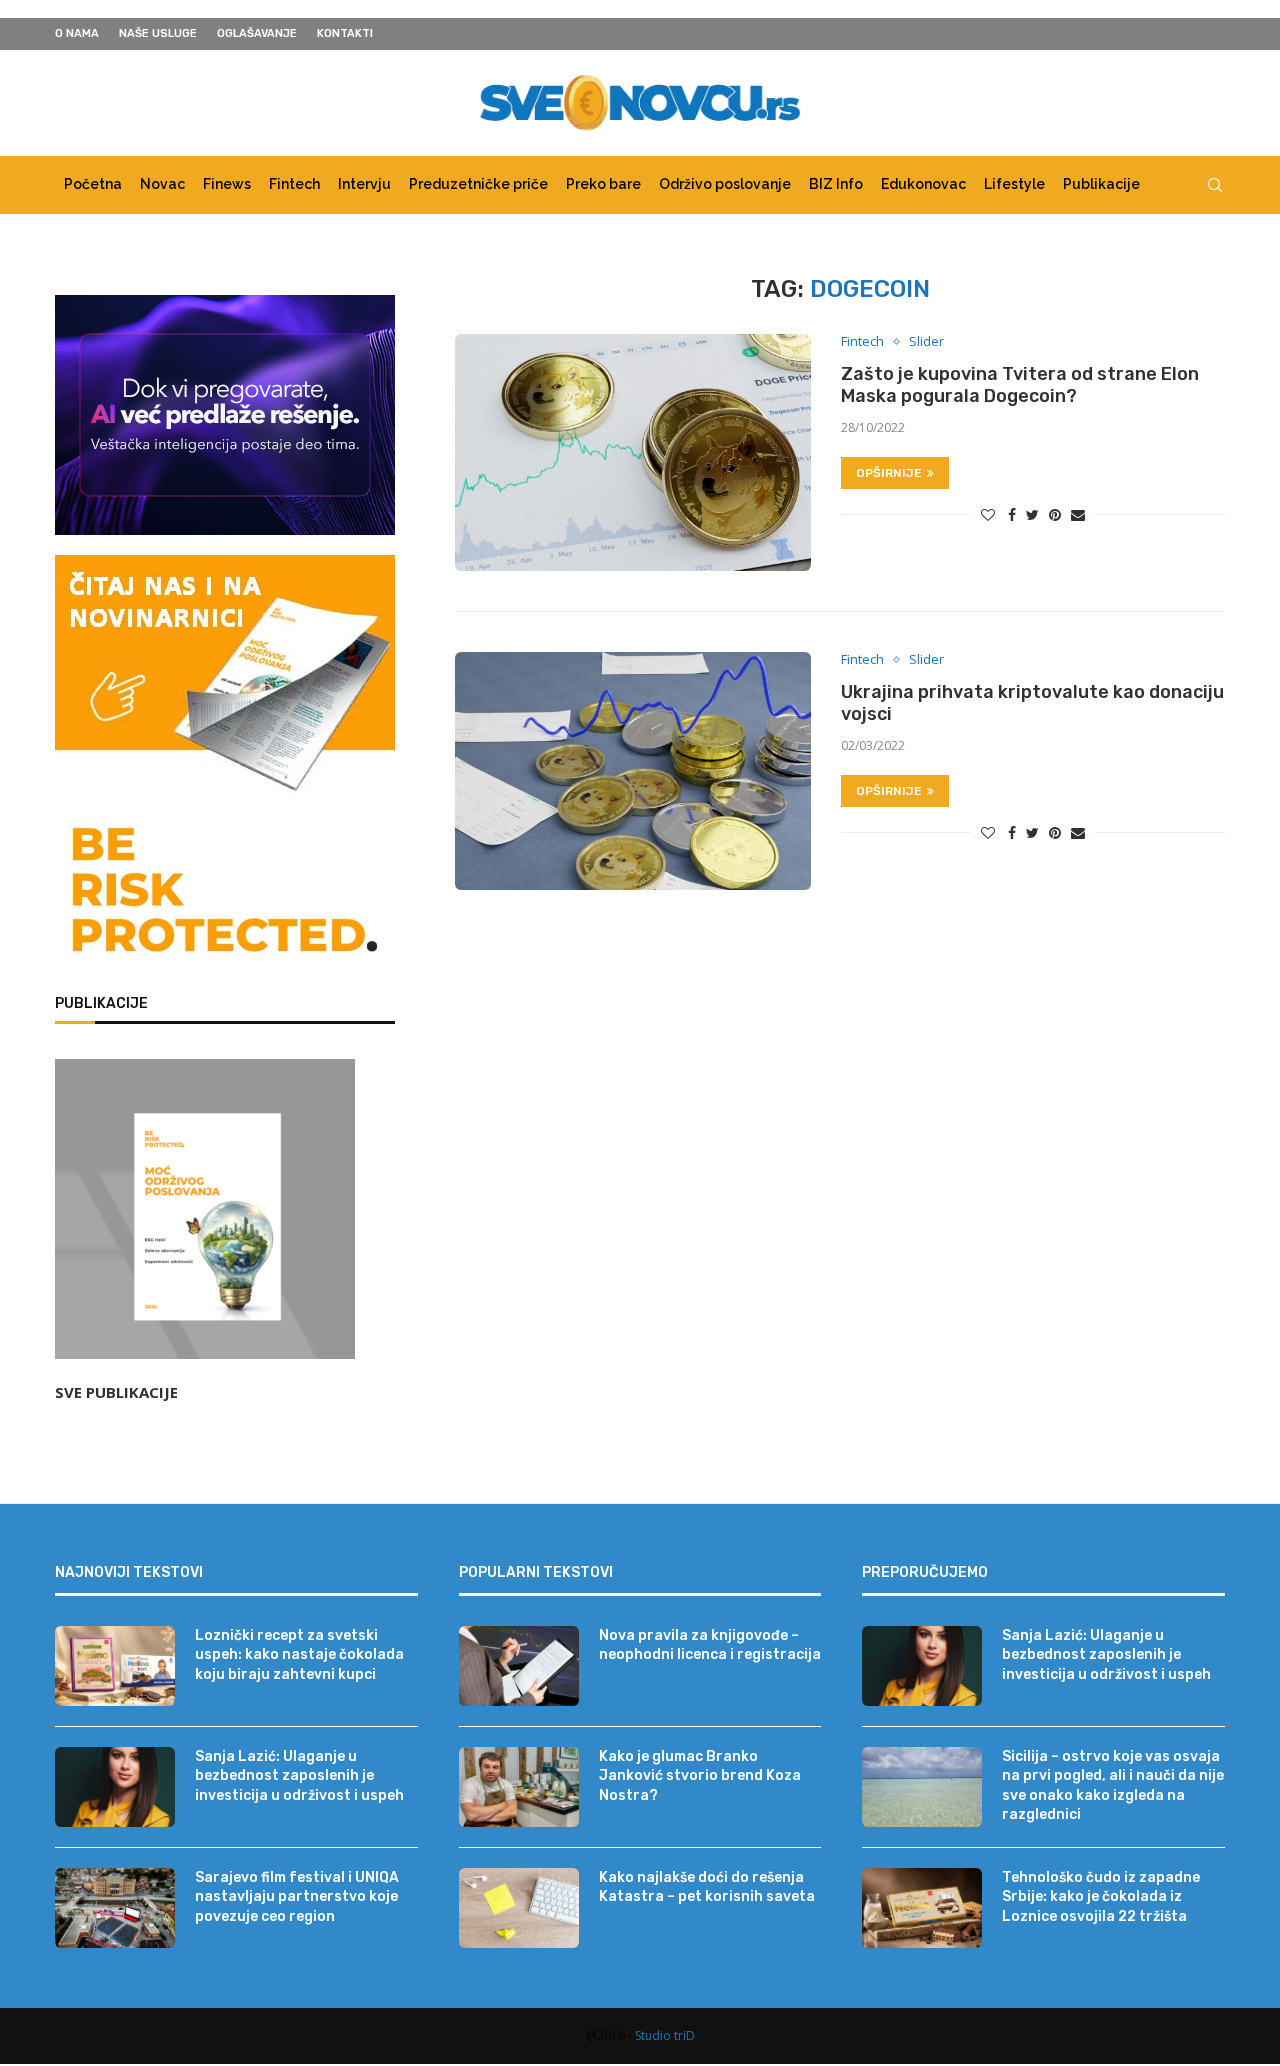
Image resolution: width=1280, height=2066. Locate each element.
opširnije (889, 473)
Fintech (294, 184)
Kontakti (345, 33)
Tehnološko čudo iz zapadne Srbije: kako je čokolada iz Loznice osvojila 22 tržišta (1101, 1897)
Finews (227, 184)
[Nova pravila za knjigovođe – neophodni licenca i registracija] (519, 1666)
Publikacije (1101, 184)
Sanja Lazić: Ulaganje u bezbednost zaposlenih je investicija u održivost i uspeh (299, 1776)
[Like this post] (988, 514)
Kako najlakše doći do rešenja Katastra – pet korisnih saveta (707, 1887)
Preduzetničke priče (478, 184)
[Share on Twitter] (1032, 514)
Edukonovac (923, 184)
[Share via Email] (1078, 514)
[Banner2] (225, 415)
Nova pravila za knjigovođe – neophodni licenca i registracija (710, 1645)
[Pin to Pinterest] (1055, 514)
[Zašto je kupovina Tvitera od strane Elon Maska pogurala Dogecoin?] (633, 452)
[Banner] (225, 894)
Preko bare (603, 184)
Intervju (364, 184)
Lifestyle (1014, 184)
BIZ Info (836, 184)
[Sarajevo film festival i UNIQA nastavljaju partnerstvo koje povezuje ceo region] (115, 1908)
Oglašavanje (257, 33)
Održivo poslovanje (725, 184)
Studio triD (665, 2035)
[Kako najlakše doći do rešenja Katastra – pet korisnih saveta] (519, 1908)
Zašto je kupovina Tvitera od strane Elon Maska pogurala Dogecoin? (1020, 385)
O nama (77, 33)
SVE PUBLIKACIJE (116, 1392)
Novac (162, 184)
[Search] (1215, 185)
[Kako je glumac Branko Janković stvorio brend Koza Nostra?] (519, 1787)
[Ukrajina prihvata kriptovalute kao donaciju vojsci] (633, 770)
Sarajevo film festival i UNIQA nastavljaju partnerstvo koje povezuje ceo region (297, 1897)
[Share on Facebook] (1012, 514)
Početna (93, 184)
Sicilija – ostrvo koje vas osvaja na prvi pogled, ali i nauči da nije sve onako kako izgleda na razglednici (1113, 1786)
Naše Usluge (158, 33)
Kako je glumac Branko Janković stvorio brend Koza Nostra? (700, 1776)
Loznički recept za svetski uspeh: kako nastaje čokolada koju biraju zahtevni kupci (299, 1655)
